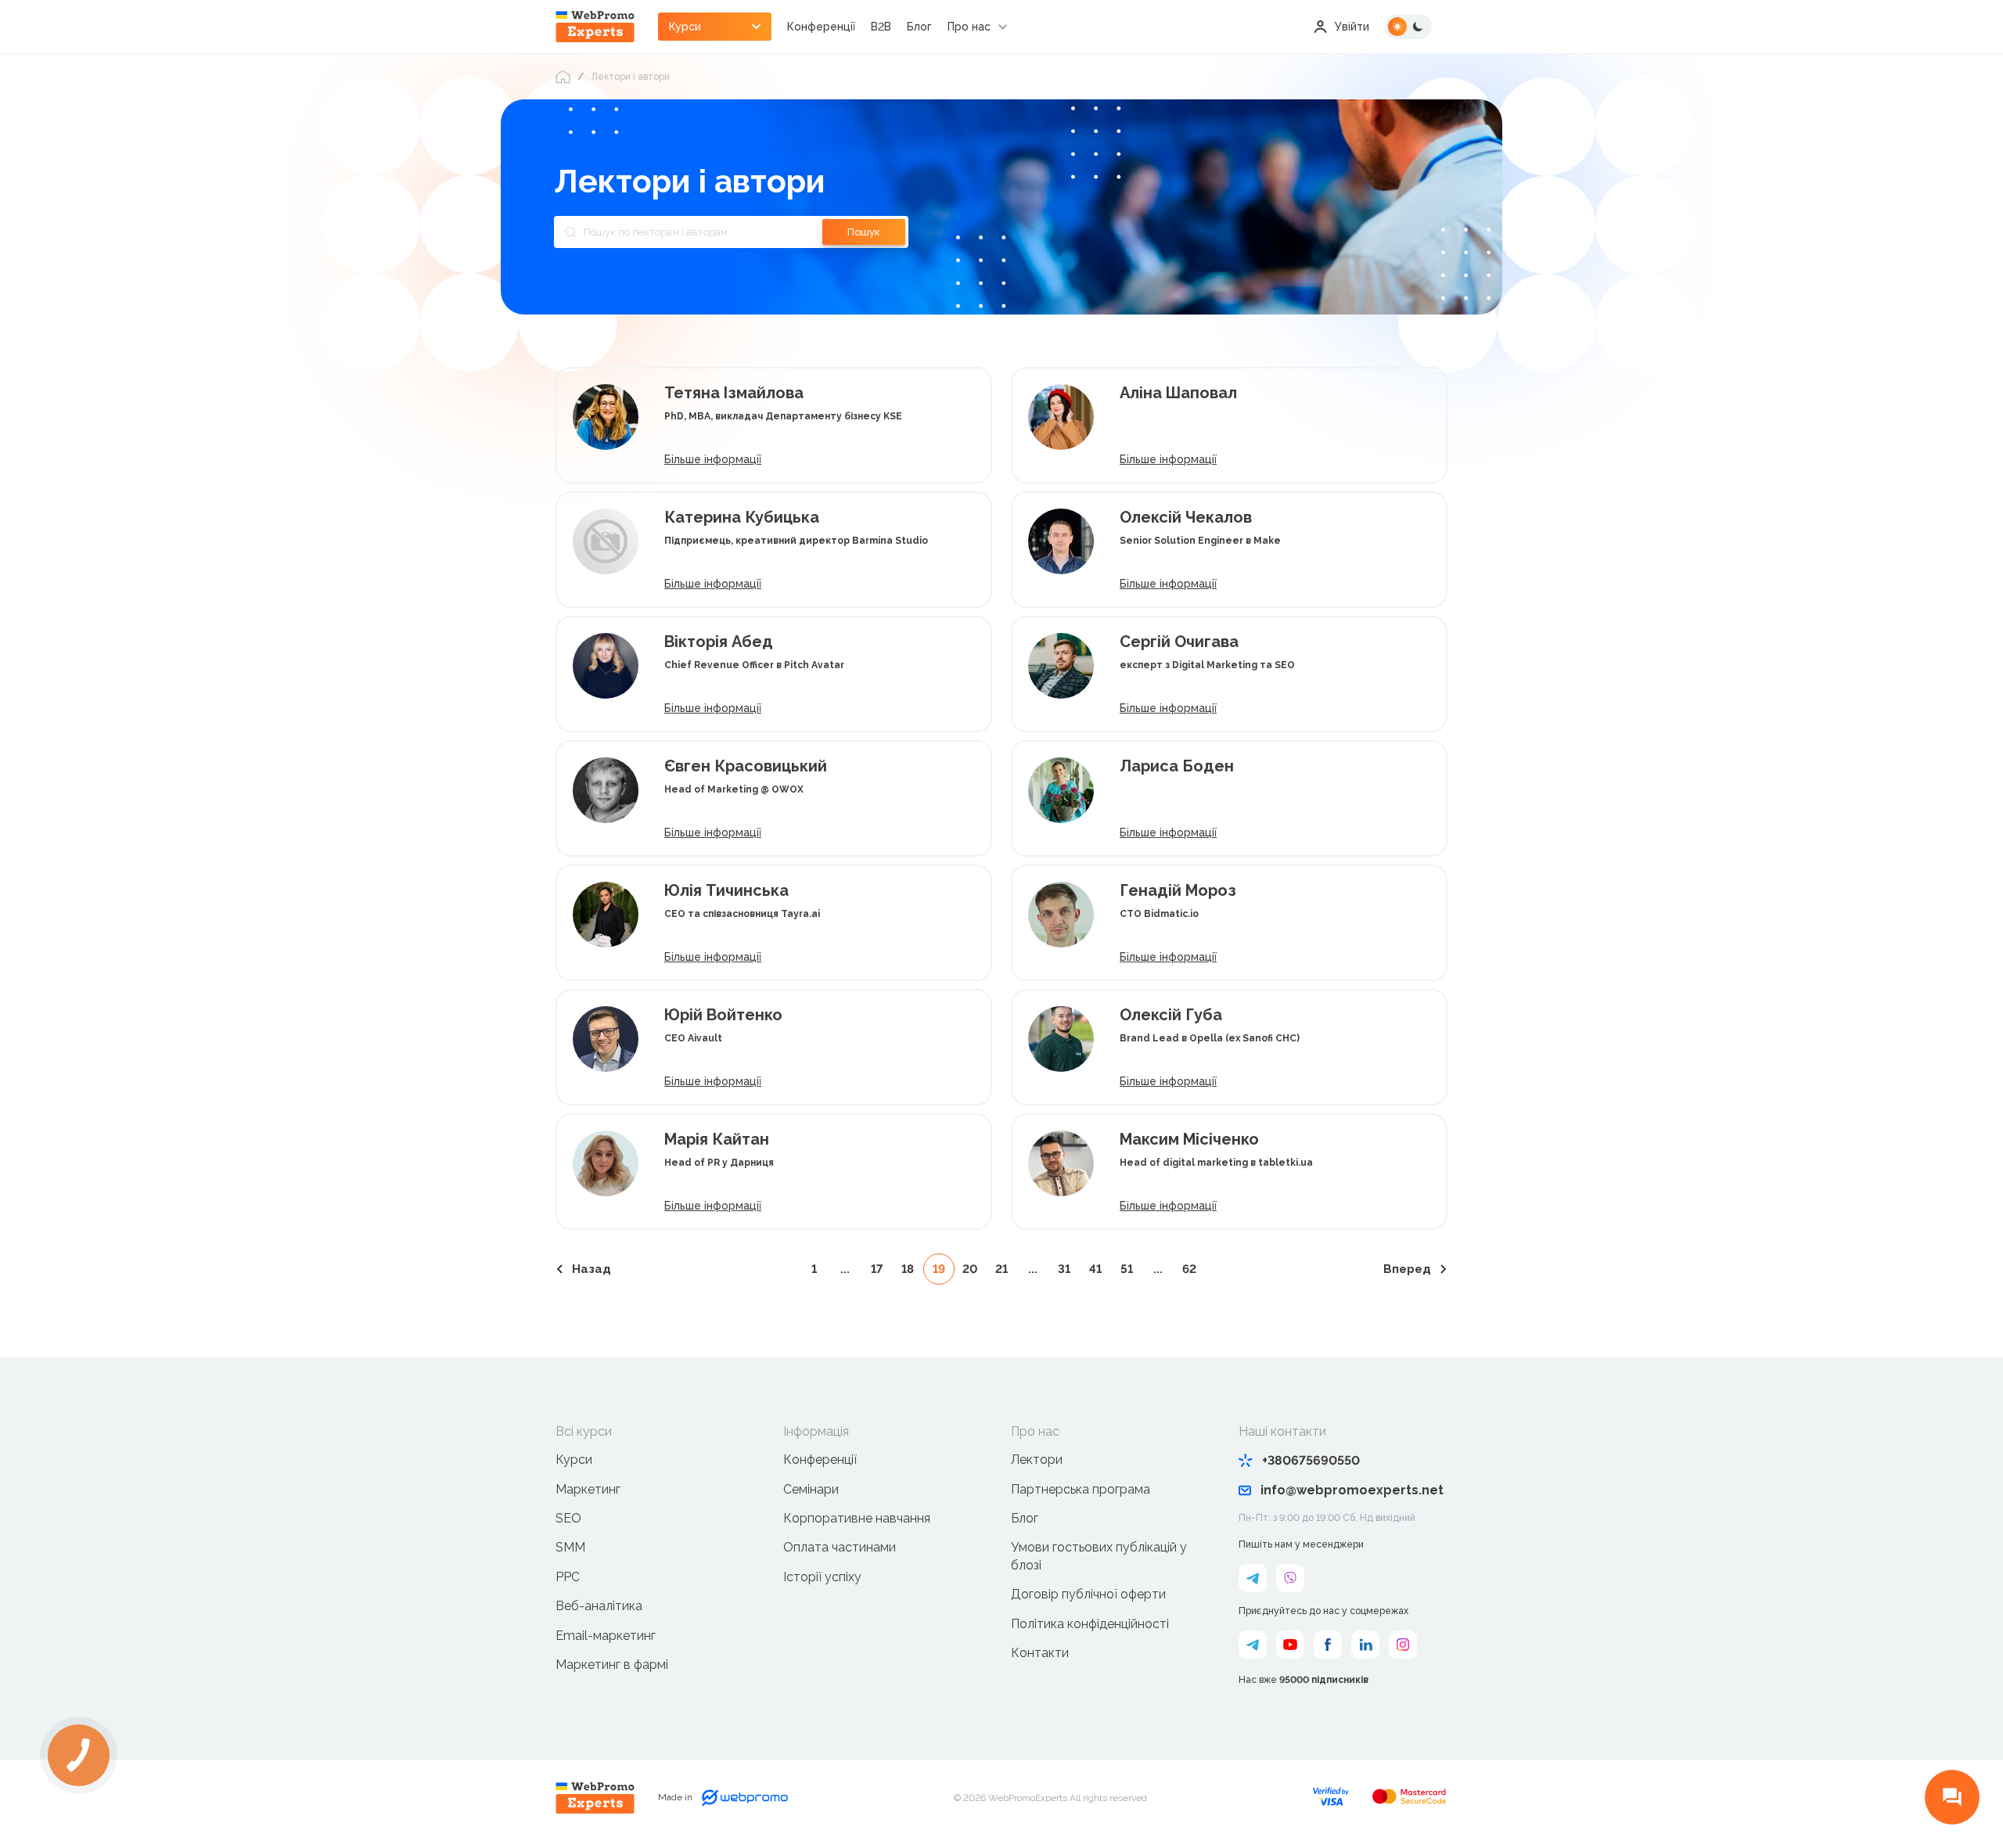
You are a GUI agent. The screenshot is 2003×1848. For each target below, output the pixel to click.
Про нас (969, 27)
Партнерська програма (1081, 1489)
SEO (568, 1518)
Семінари (811, 1489)
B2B (881, 27)
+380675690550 (1311, 1460)
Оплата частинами (840, 1547)
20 (970, 1269)
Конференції (821, 27)
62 (1189, 1269)
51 (1127, 1269)
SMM (570, 1547)
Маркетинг (588, 1489)
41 (1095, 1269)
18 (908, 1269)
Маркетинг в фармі (612, 1665)
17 (877, 1269)
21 (1001, 1269)
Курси (574, 1460)
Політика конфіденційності (1090, 1624)
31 (1064, 1269)
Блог (919, 27)
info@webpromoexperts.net (1352, 1490)
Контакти (1040, 1653)
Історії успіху (822, 1577)
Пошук (864, 232)
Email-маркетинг (606, 1636)
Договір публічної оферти (1088, 1594)
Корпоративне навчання (857, 1518)
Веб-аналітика (599, 1606)
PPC (568, 1577)
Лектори (1037, 1460)
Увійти (1352, 27)
